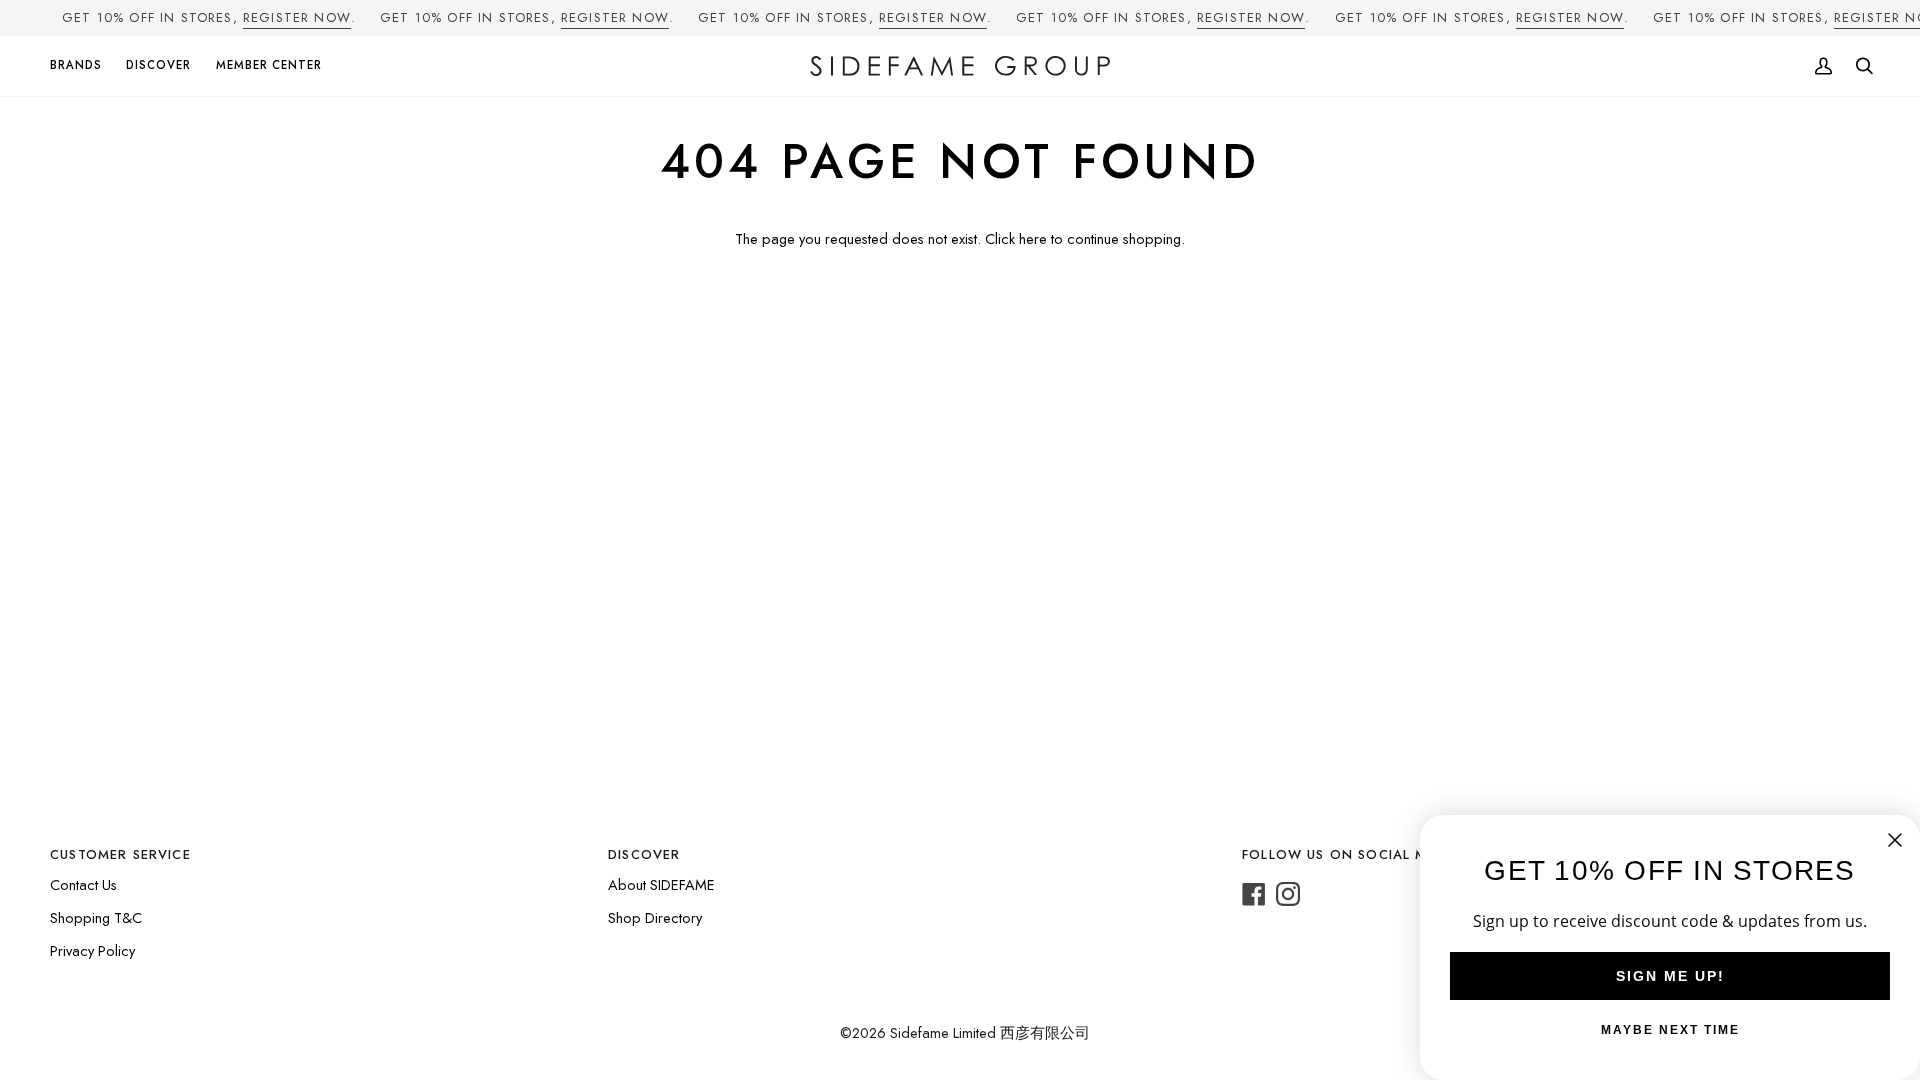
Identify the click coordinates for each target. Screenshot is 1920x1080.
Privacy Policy (92, 950)
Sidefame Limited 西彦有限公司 (990, 1032)
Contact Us (83, 884)
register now (297, 17)
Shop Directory (655, 917)
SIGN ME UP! (1670, 976)
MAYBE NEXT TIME (1670, 1030)
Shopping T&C (96, 917)
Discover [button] (644, 854)
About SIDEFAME (661, 884)
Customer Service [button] (120, 854)
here (1033, 238)
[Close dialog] (1895, 840)
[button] (82, 66)
